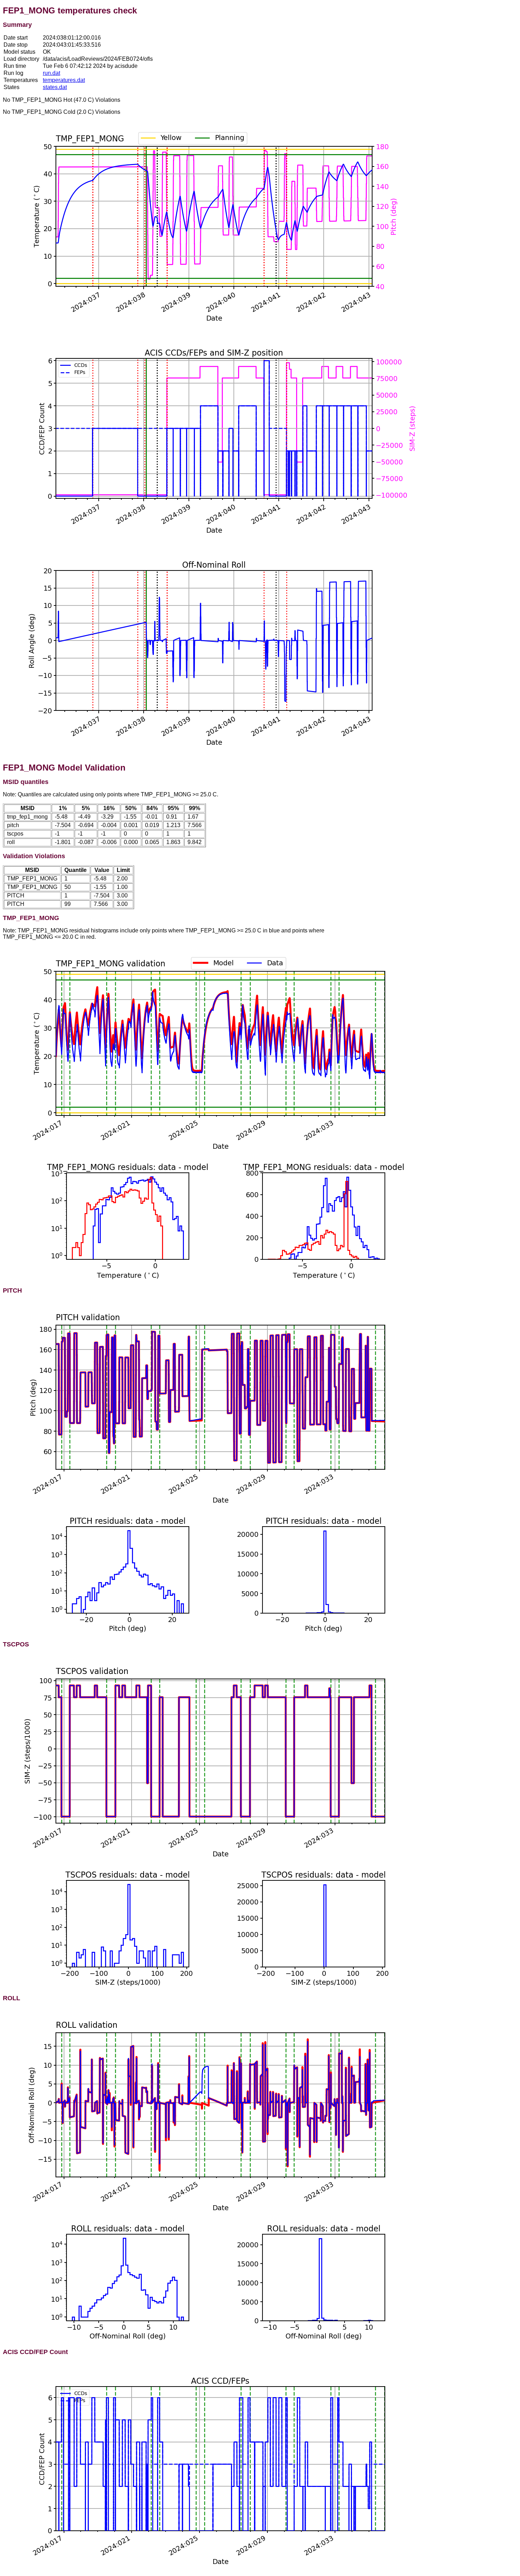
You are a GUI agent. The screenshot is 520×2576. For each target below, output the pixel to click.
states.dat (55, 87)
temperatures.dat (64, 80)
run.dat (51, 73)
